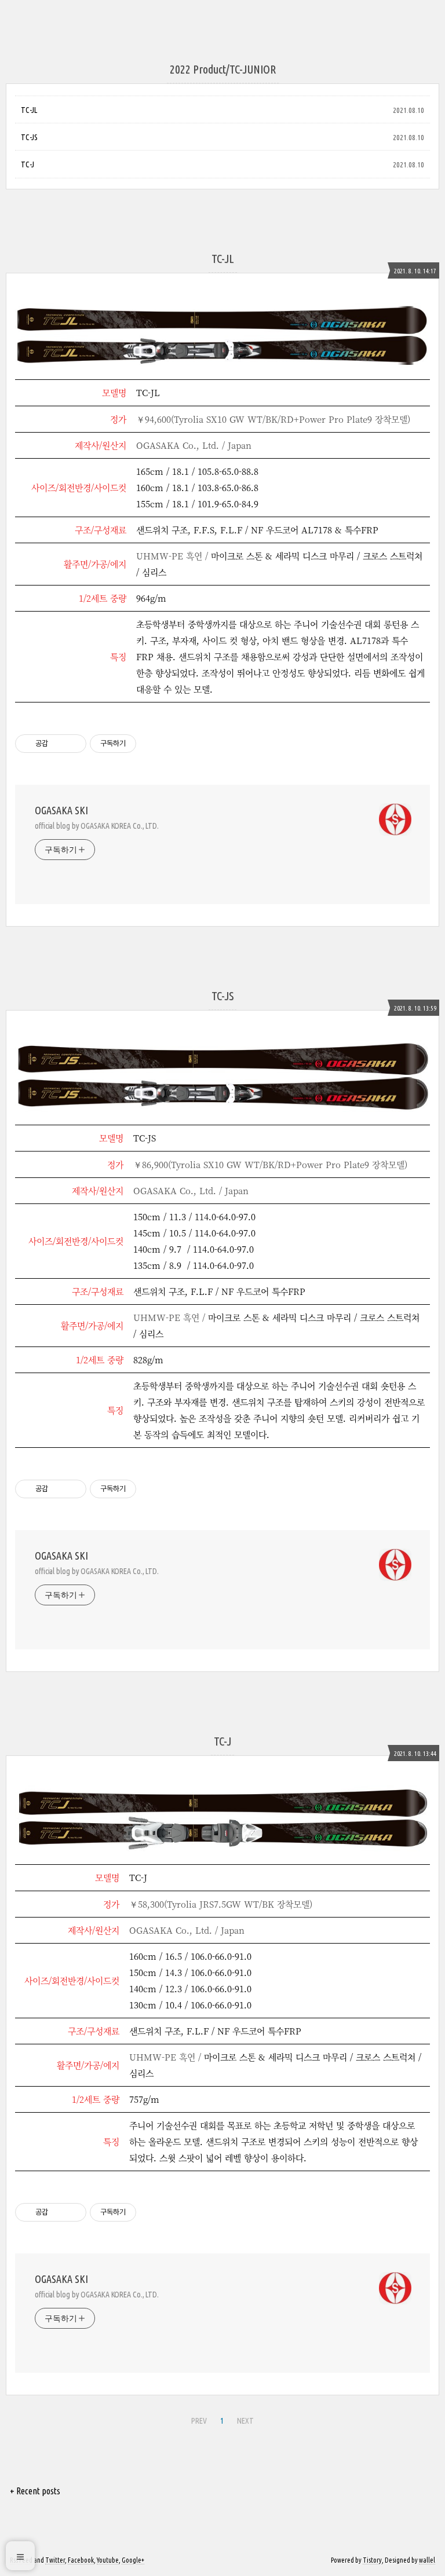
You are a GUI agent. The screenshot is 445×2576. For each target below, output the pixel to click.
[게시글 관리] (73, 744)
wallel (427, 2560)
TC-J (28, 164)
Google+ (133, 2560)
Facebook (81, 2560)
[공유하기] (59, 744)
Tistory (372, 2560)
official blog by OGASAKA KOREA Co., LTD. (97, 826)
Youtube (108, 2560)
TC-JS (29, 137)
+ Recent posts (35, 2491)
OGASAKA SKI (61, 810)
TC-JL (29, 110)
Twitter (55, 2560)
